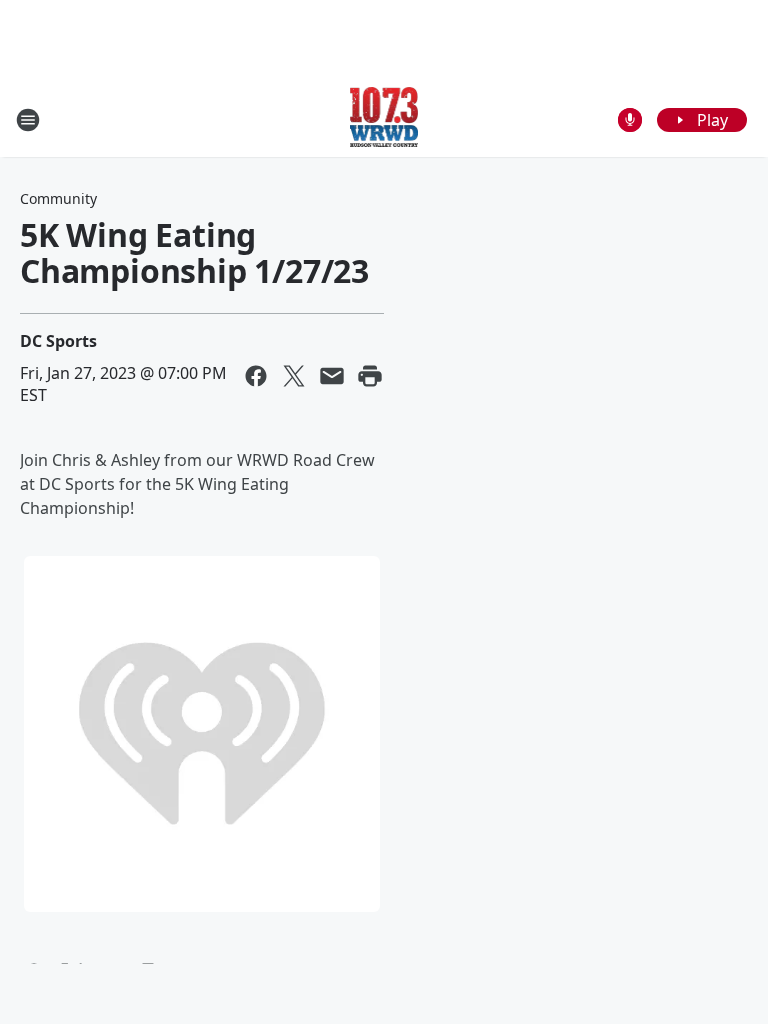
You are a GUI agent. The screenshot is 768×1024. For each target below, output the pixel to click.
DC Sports (58, 341)
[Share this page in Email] (332, 376)
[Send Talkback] (630, 120)
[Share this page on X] (294, 376)
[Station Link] (384, 119)
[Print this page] (370, 376)
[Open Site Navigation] (28, 120)
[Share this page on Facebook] (256, 376)
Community (58, 198)
